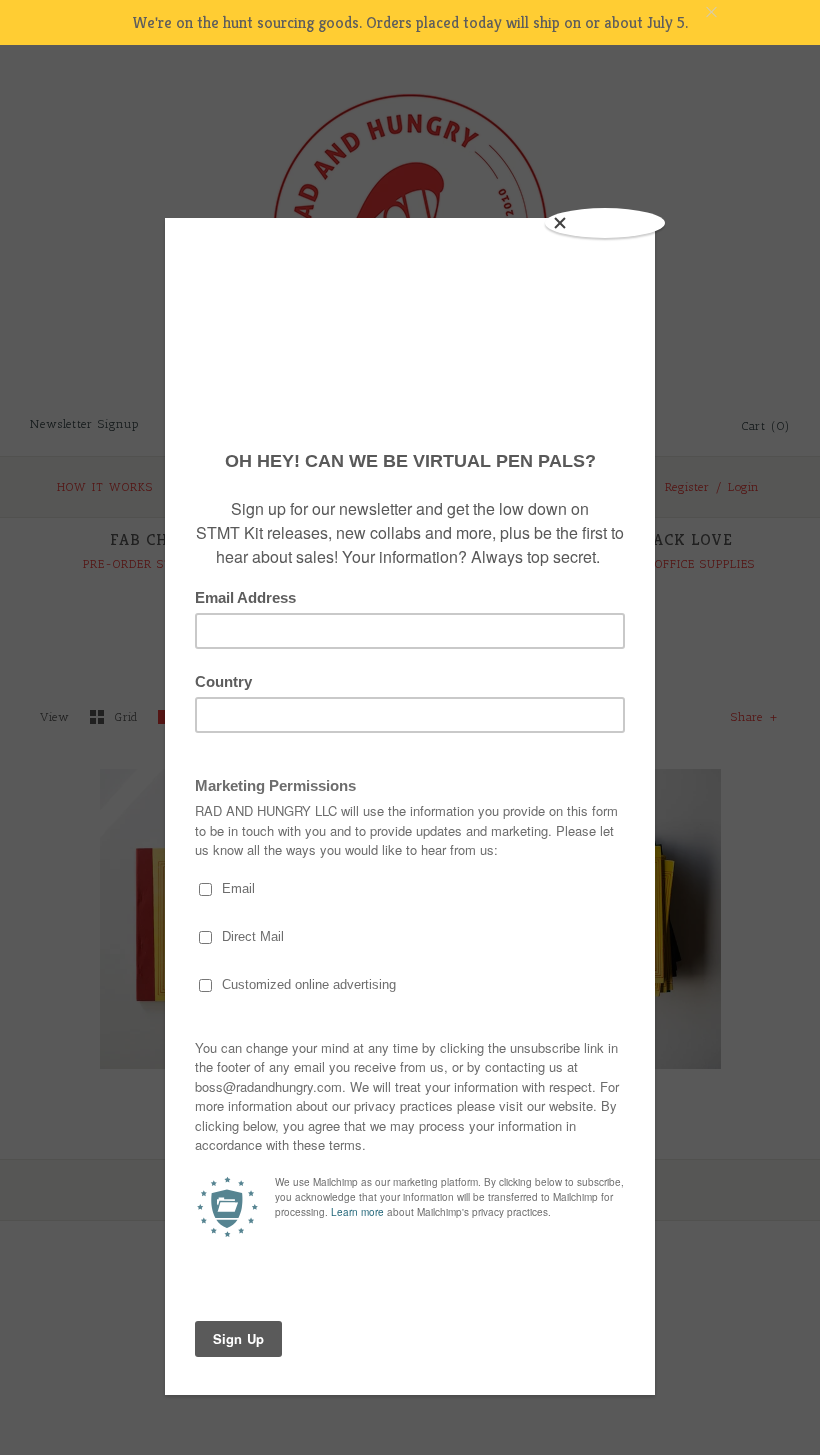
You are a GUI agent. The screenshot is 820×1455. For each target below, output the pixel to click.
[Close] (605, 223)
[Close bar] (760, 12)
